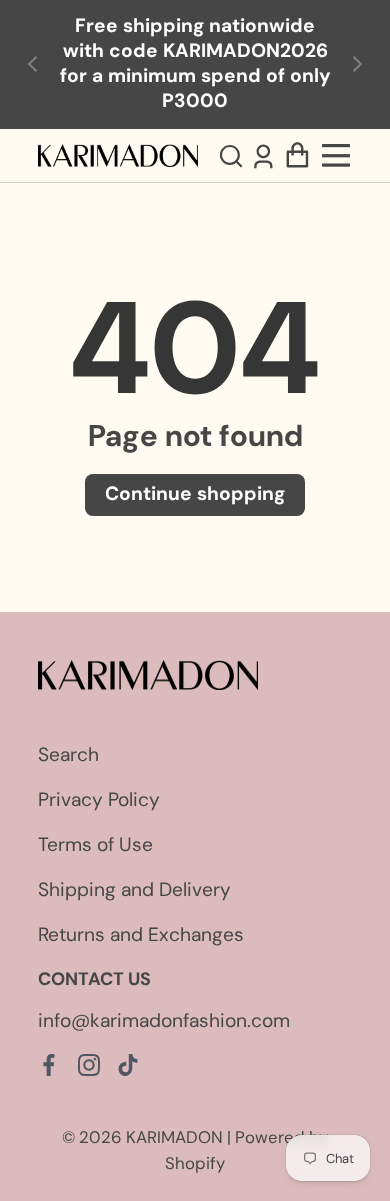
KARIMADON (174, 1137)
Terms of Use (95, 844)
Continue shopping (195, 493)
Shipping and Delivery (134, 889)
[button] (233, 155)
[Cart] (297, 155)
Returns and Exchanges (141, 934)
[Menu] (337, 155)
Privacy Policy (99, 799)
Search (68, 754)
